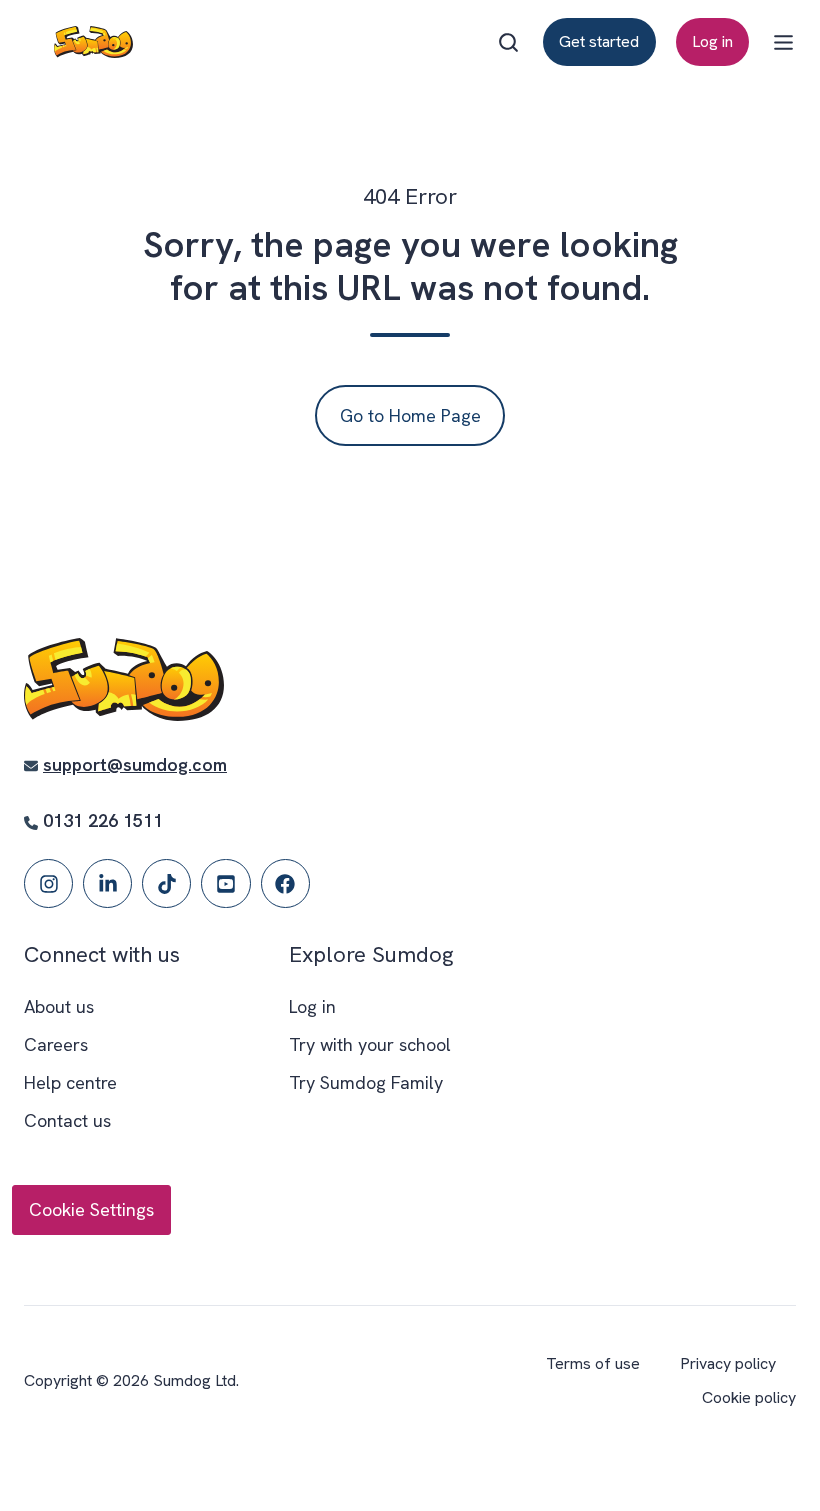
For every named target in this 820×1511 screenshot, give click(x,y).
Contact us (67, 1120)
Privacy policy (728, 1363)
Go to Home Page (410, 415)
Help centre (70, 1082)
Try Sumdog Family (366, 1082)
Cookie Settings (91, 1209)
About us (59, 1006)
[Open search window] (508, 42)
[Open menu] (783, 42)
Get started (599, 41)
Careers (56, 1044)
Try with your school (370, 1044)
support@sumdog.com (135, 764)
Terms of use (593, 1363)
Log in (712, 41)
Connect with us (102, 954)
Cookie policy (749, 1397)
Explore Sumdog (371, 954)
